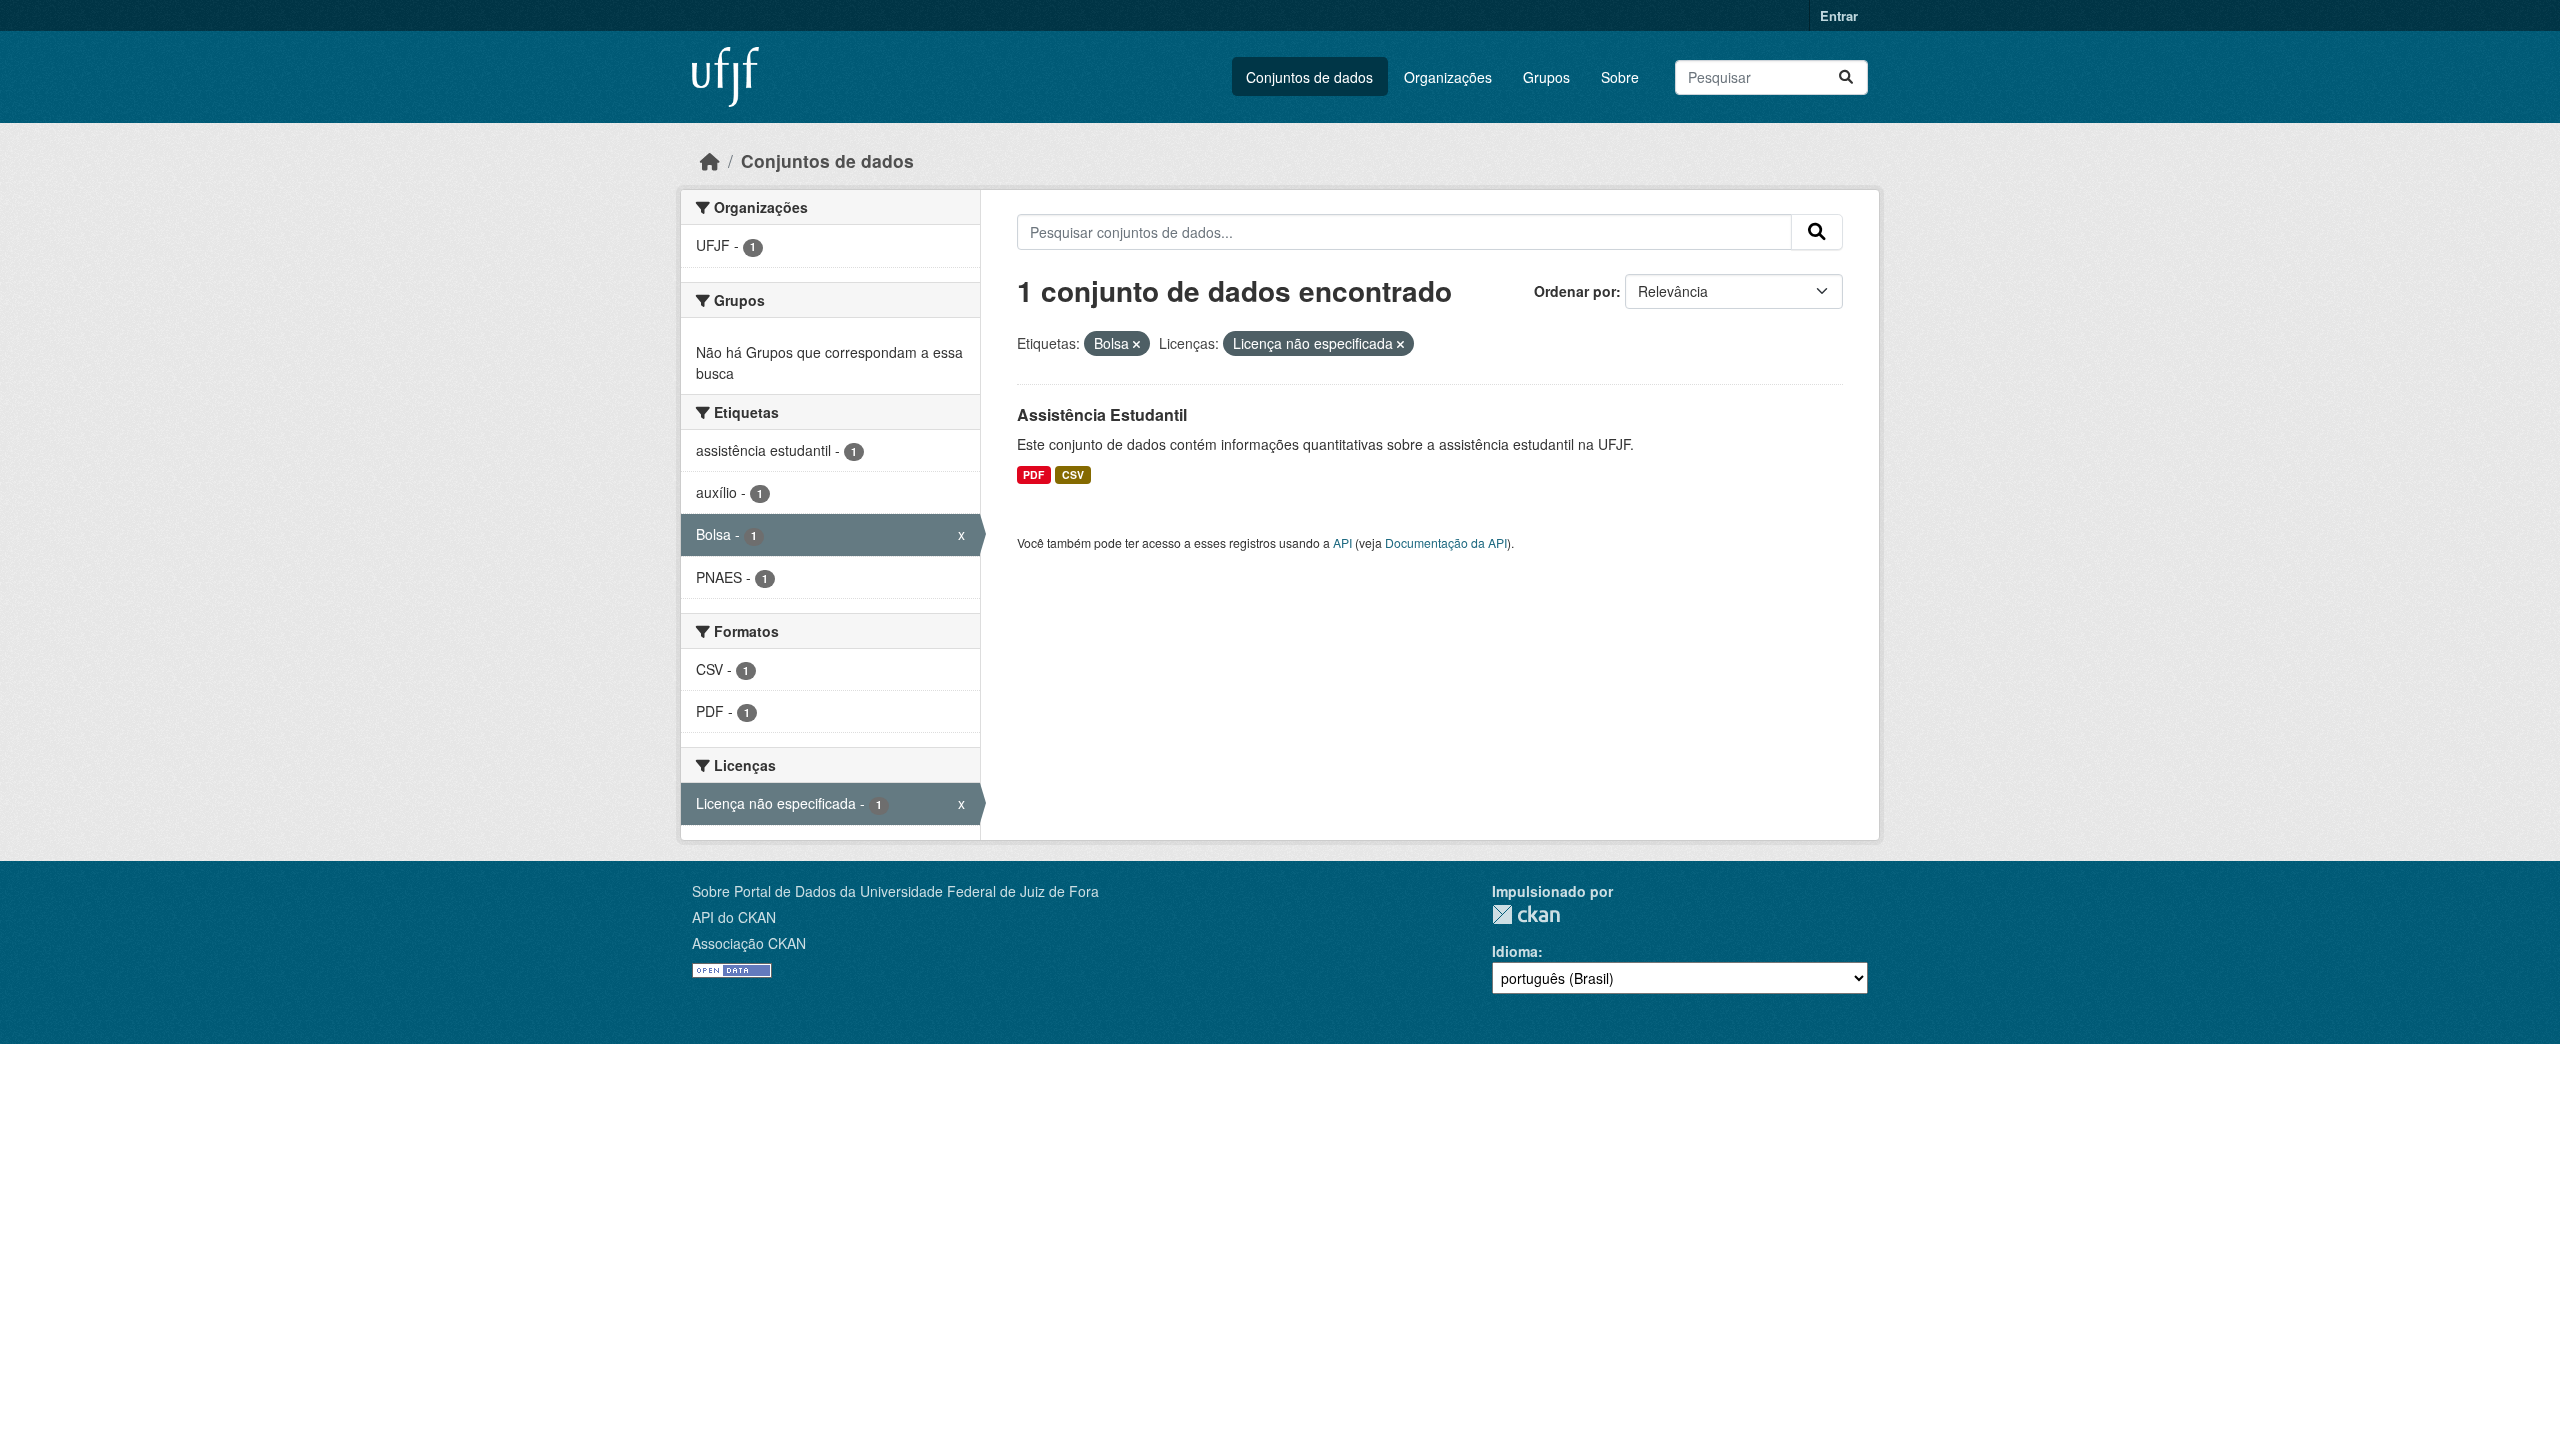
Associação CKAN (749, 943)
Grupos (1546, 77)
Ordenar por (1575, 291)
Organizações (1448, 77)
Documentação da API (1446, 542)
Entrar (1839, 15)
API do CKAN (734, 917)
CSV (1073, 474)
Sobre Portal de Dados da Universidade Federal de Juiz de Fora (895, 891)
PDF (1033, 474)
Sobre (1620, 77)
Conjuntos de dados (1309, 77)
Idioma (1515, 951)
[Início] (710, 160)
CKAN (1526, 914)
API (1342, 542)
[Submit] (1846, 77)
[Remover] (1136, 344)
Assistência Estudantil (1102, 414)
